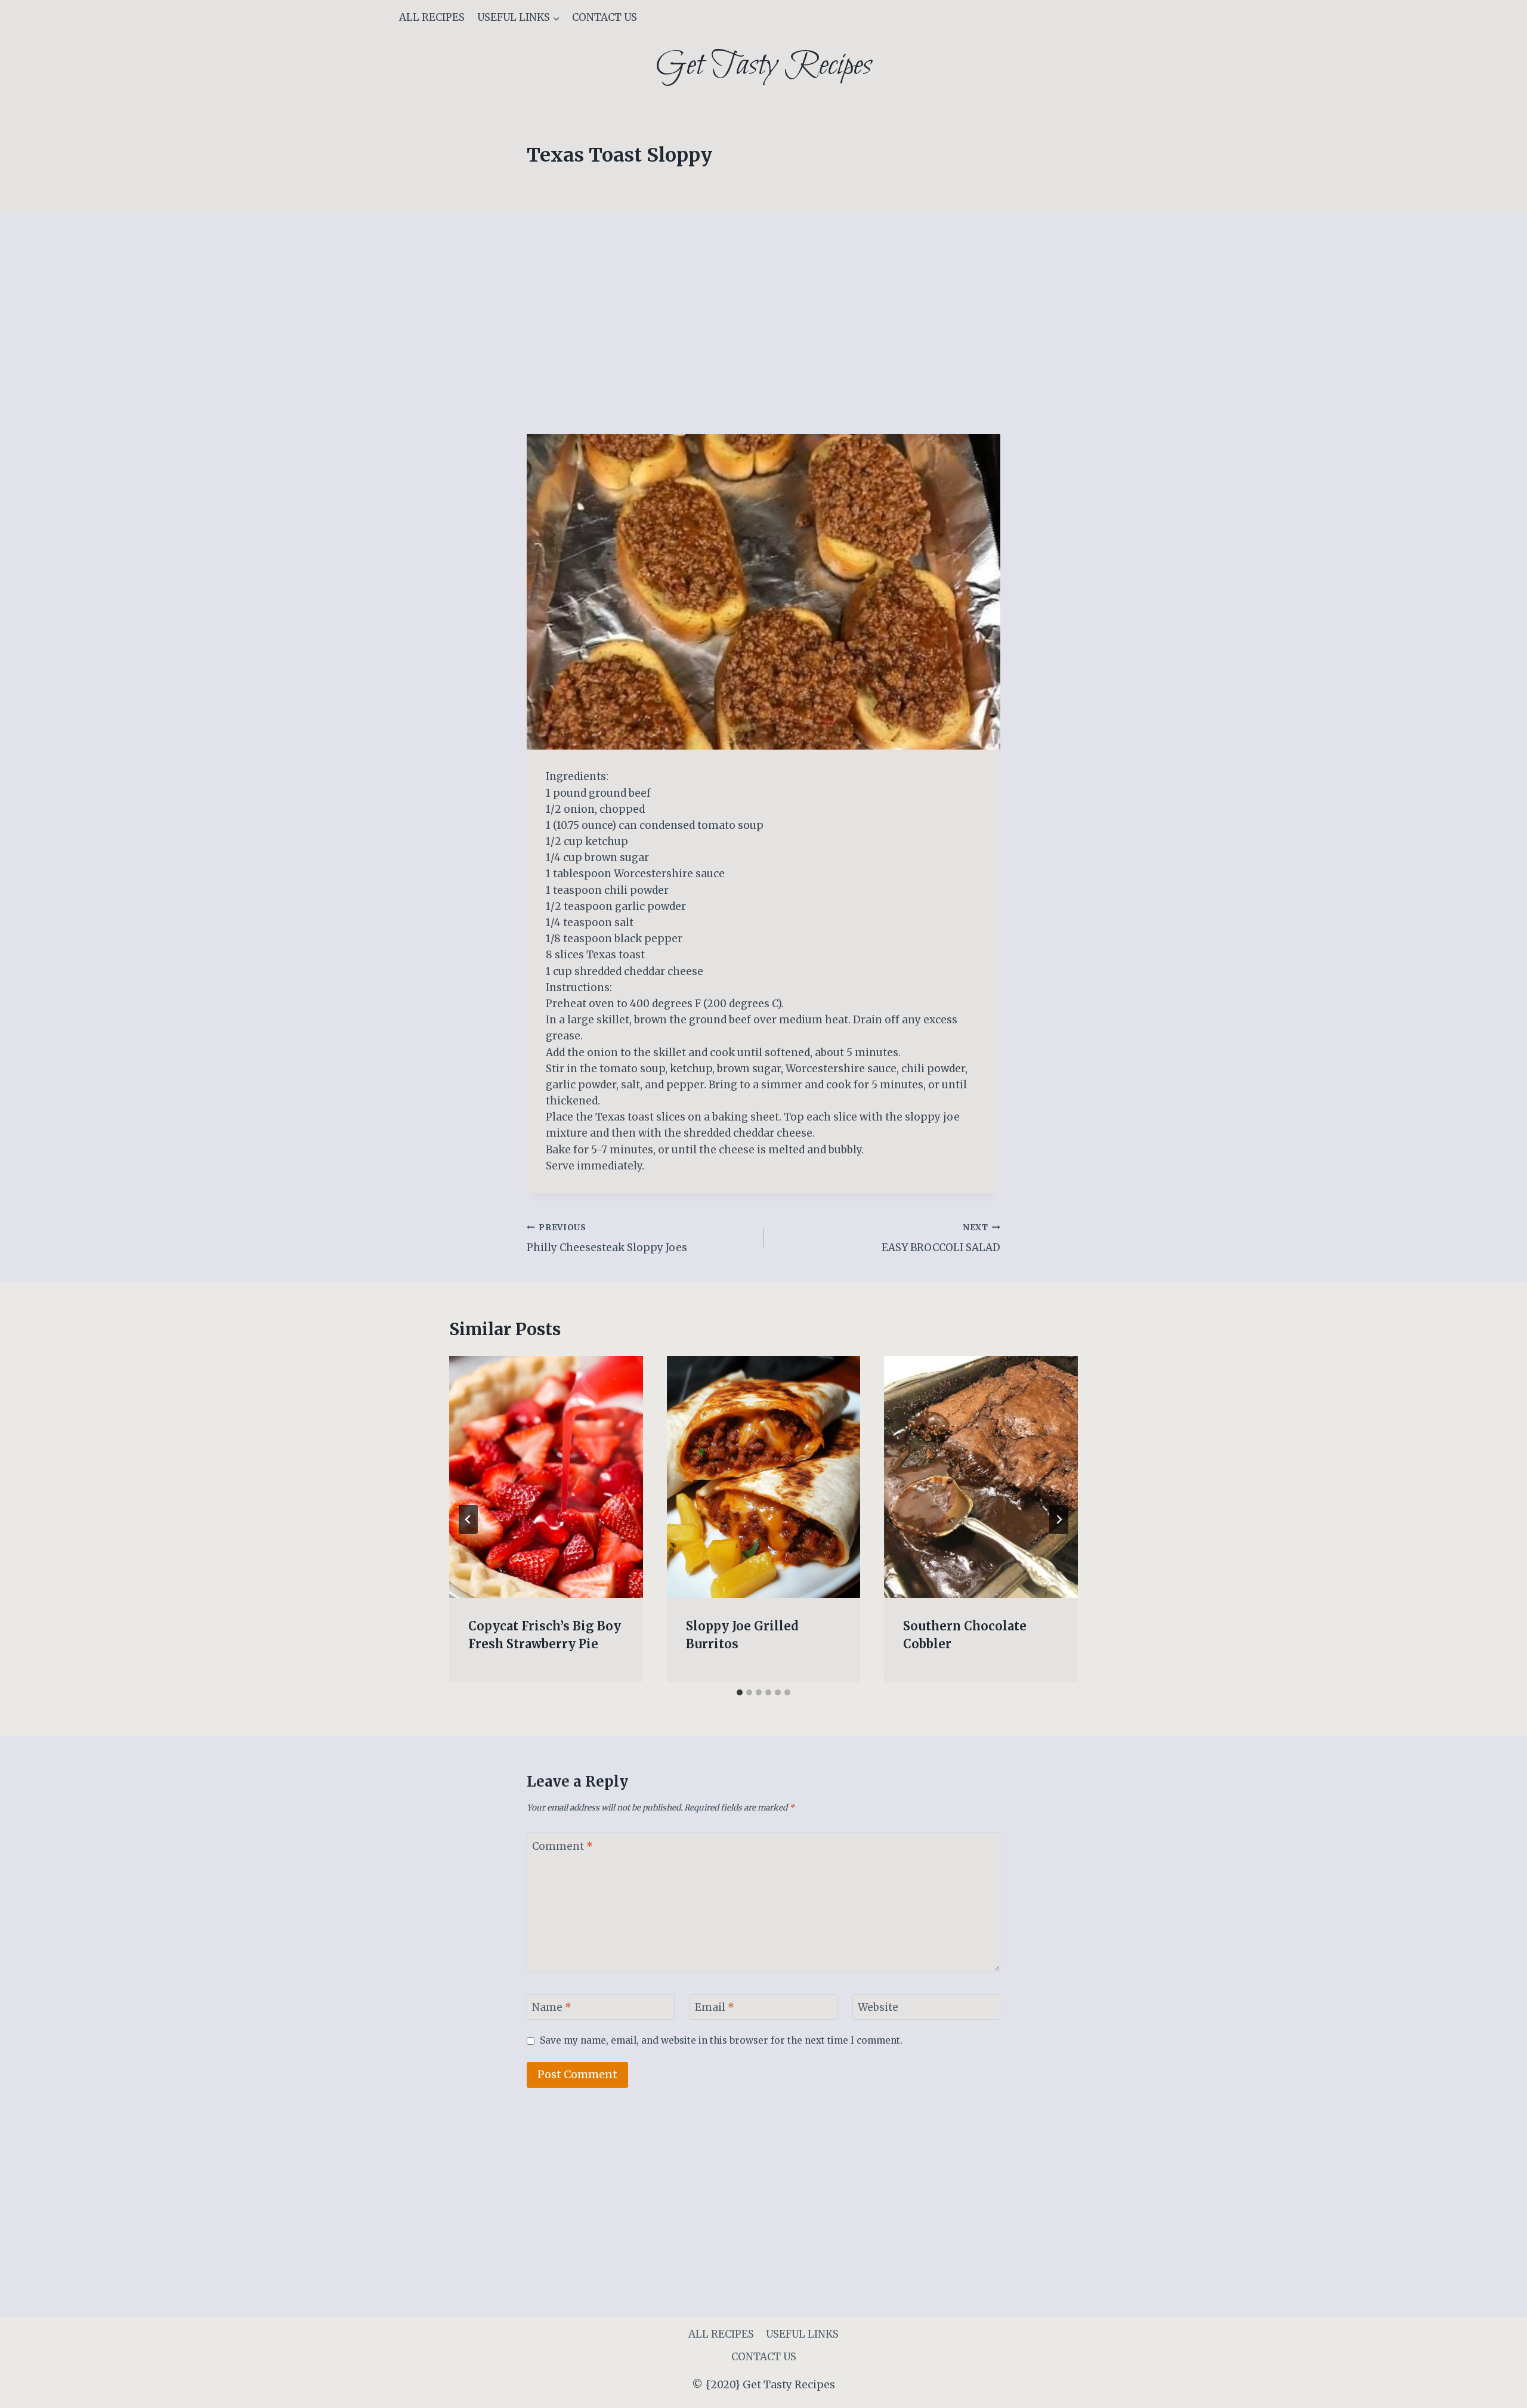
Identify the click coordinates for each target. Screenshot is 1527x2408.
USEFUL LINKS (802, 2334)
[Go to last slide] (468, 1519)
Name (552, 2007)
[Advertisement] (763, 346)
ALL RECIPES (432, 17)
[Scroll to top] (1497, 2390)
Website (878, 2007)
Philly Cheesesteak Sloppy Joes (607, 1239)
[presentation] (546, 1477)
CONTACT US (605, 17)
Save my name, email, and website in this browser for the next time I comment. (721, 2040)
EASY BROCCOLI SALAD (941, 1239)
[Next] (1059, 1519)
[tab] (740, 1692)
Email (715, 2007)
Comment (562, 1846)
